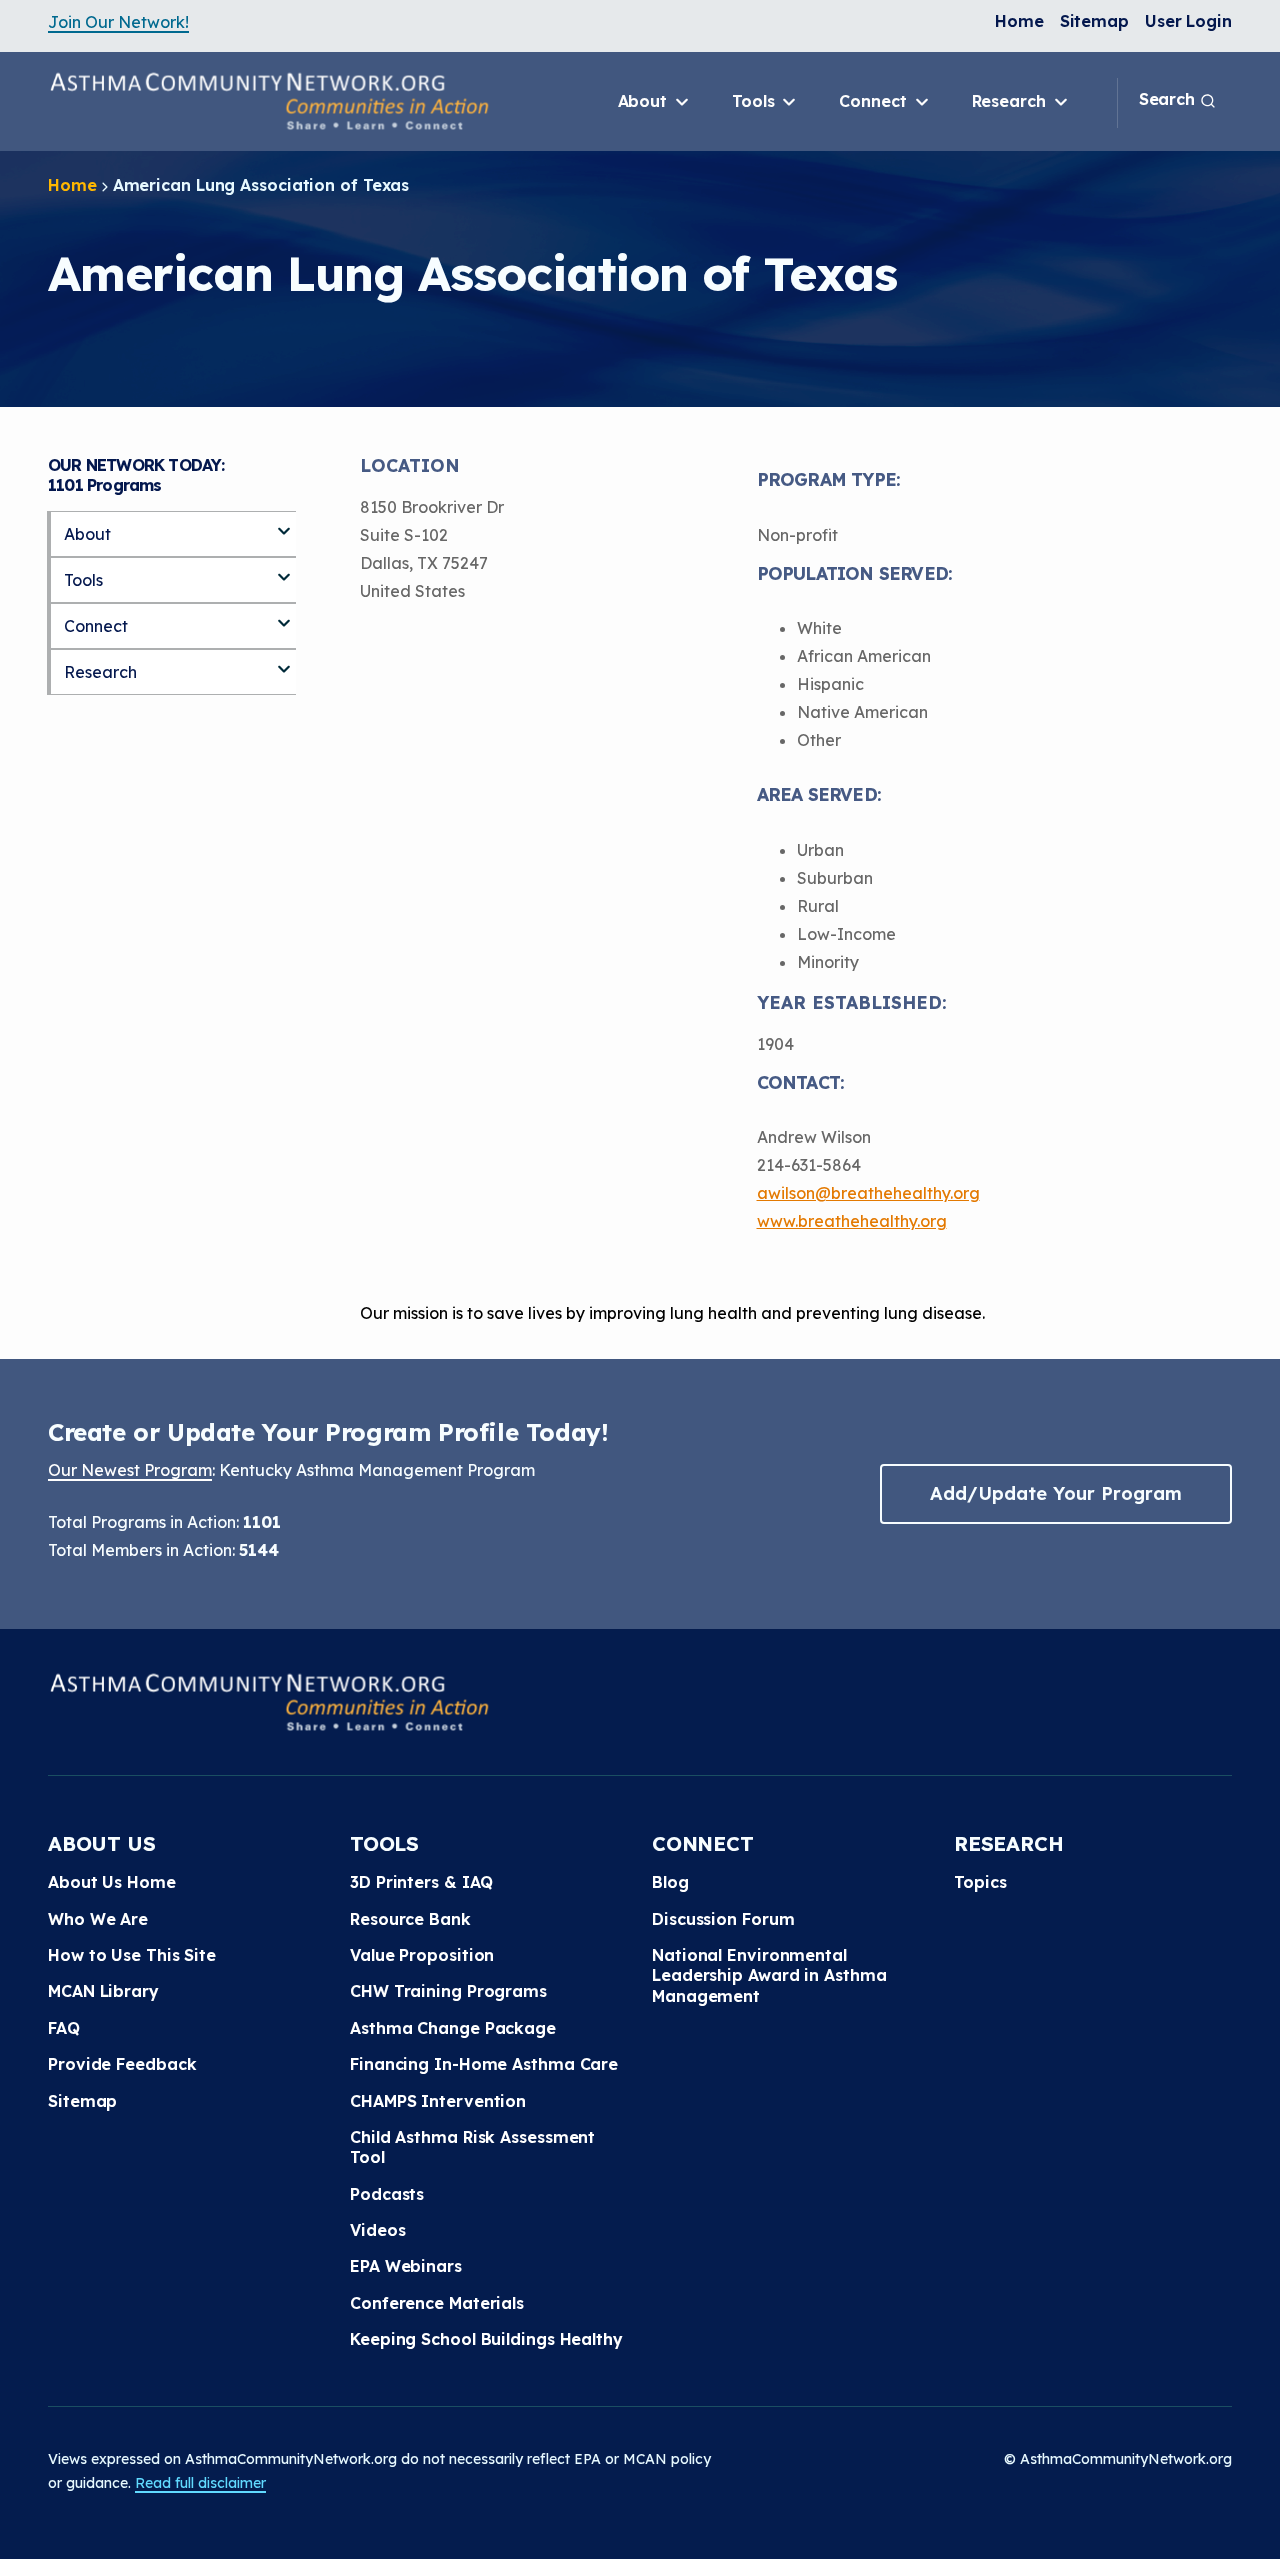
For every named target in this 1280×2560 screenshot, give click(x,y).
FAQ (64, 2028)
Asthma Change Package (453, 2028)
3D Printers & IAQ (421, 1882)
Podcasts (387, 2194)
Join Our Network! (118, 22)
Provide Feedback (122, 2064)
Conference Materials (437, 2303)
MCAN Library (103, 1991)
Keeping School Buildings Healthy (486, 2339)
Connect (875, 101)
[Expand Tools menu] (284, 569)
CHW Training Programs (448, 1991)
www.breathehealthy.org (852, 1221)
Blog (670, 1882)
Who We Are (98, 1919)
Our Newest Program (130, 1470)
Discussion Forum (723, 1919)
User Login (1188, 21)
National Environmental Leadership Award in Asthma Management (769, 1975)
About (645, 101)
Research (1011, 101)
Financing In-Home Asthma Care (484, 2064)
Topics (980, 1882)
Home (1019, 21)
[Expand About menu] (284, 523)
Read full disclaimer (200, 2483)
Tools (755, 101)
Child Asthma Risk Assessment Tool (472, 2147)
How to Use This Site (132, 1955)
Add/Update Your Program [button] (1056, 1493)
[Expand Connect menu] (284, 615)
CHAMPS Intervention (438, 2101)
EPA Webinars (406, 2266)
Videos (377, 2230)
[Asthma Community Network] (269, 101)
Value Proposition (422, 1955)
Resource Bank (410, 1919)
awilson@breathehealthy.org (868, 1193)
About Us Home (112, 1882)
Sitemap (1094, 21)
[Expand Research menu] (284, 661)
